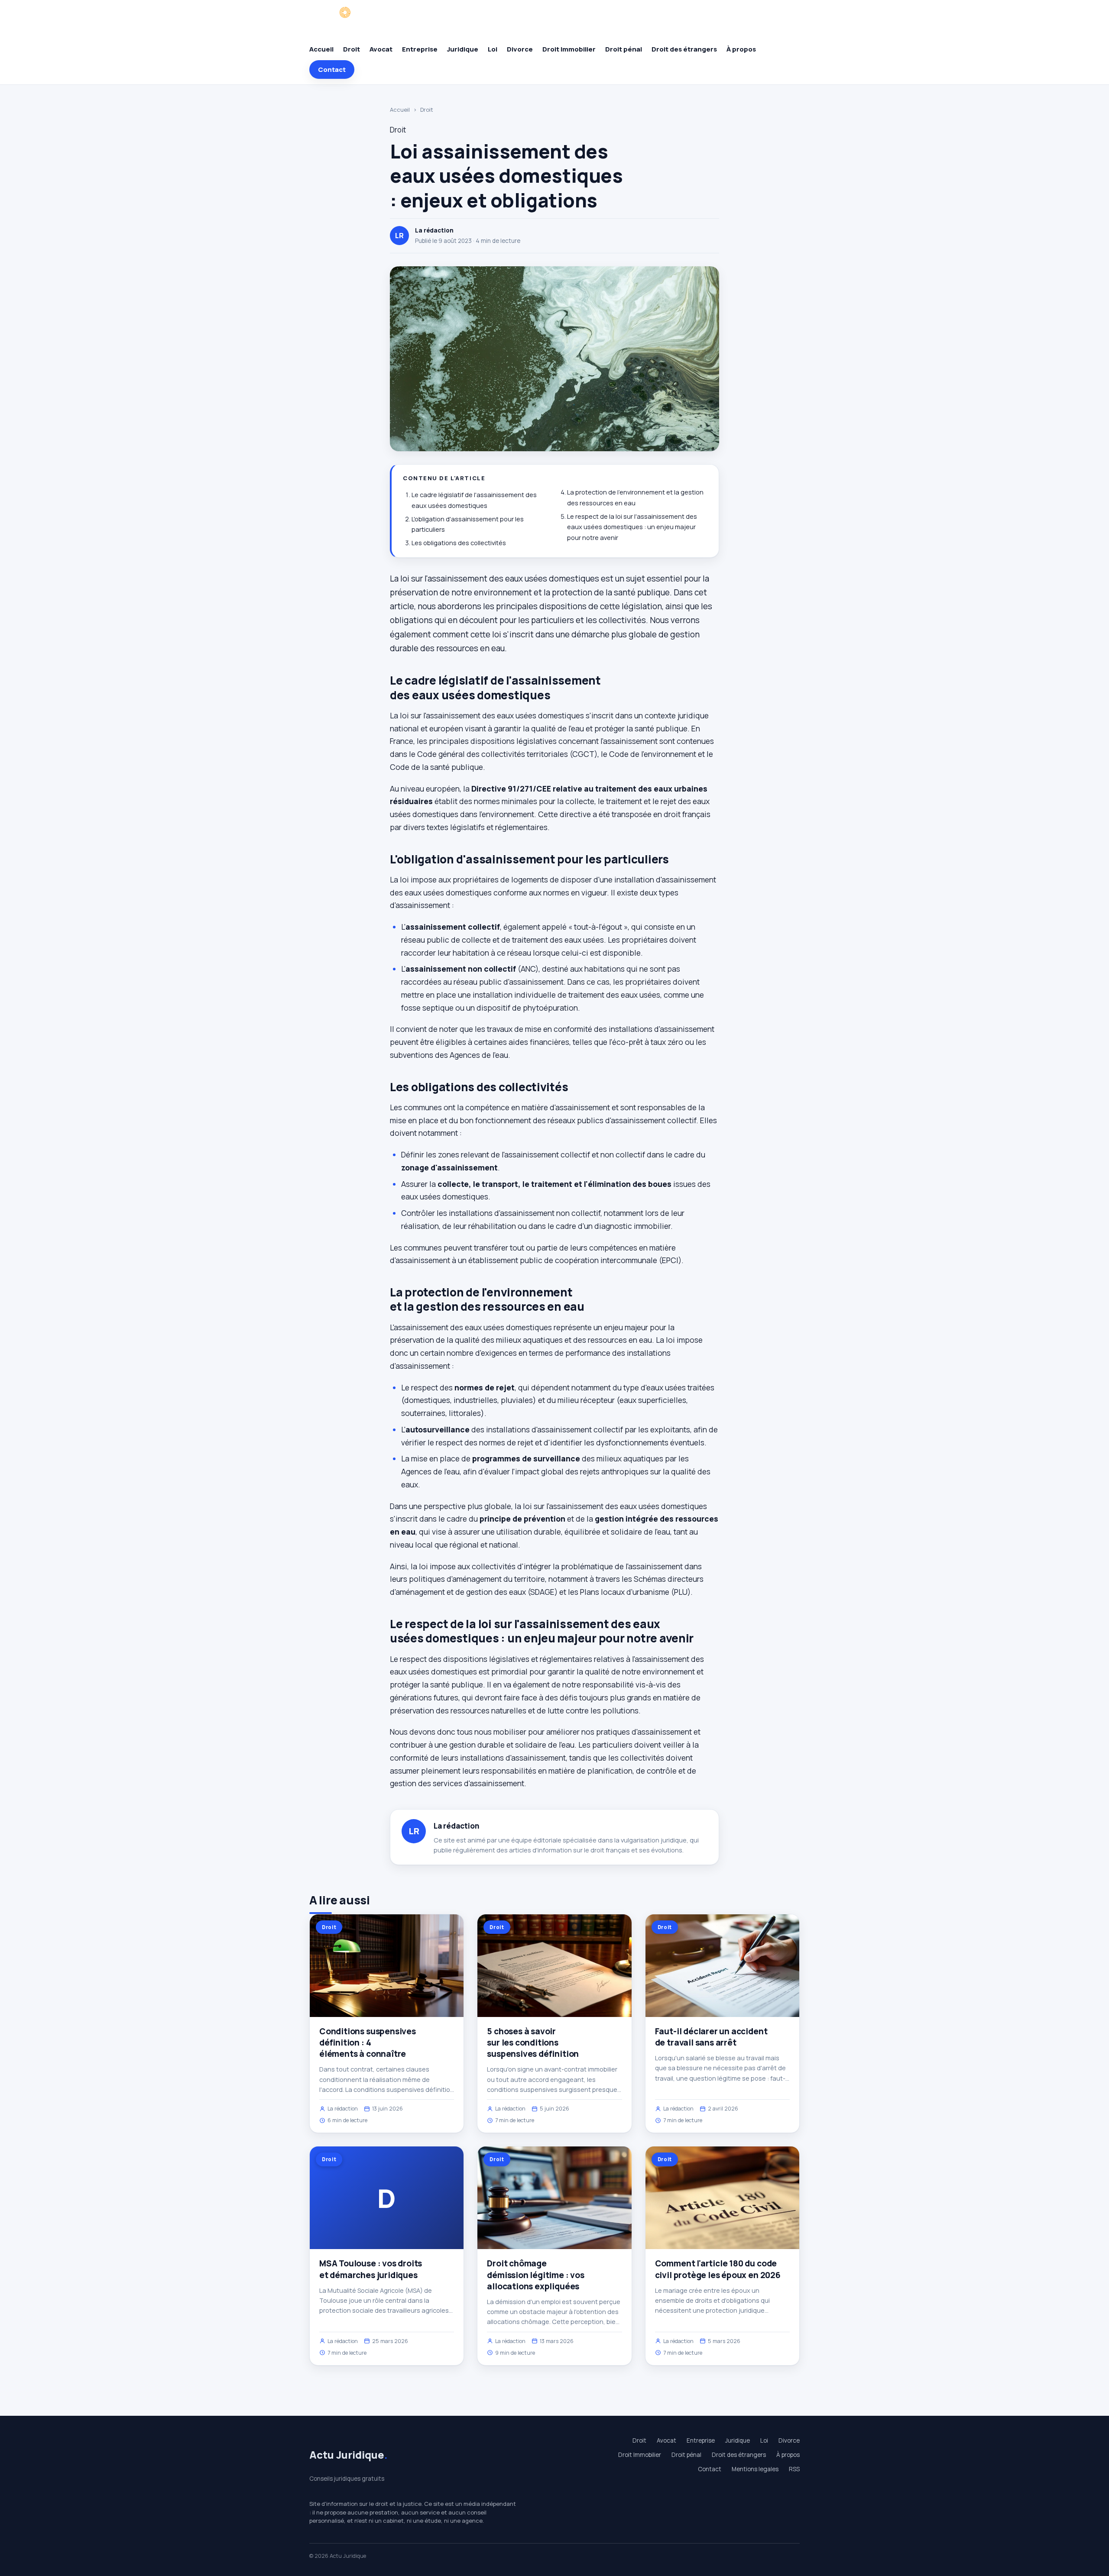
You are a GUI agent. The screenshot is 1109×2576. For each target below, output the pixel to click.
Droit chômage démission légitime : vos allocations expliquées (535, 2275)
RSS (794, 2469)
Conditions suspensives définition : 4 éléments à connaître (368, 2043)
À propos (741, 49)
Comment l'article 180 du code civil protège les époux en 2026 (718, 2269)
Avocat (381, 49)
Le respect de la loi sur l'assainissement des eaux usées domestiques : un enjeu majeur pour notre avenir (632, 527)
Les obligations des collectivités (459, 543)
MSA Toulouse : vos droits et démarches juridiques (371, 2269)
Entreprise (420, 49)
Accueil (321, 49)
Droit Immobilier (569, 49)
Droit (352, 49)
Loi (493, 49)
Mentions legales (755, 2469)
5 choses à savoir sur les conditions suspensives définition (533, 2043)
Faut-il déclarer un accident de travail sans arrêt (711, 2037)
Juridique (463, 49)
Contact (332, 69)
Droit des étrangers (684, 49)
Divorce (520, 49)
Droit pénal (624, 49)
